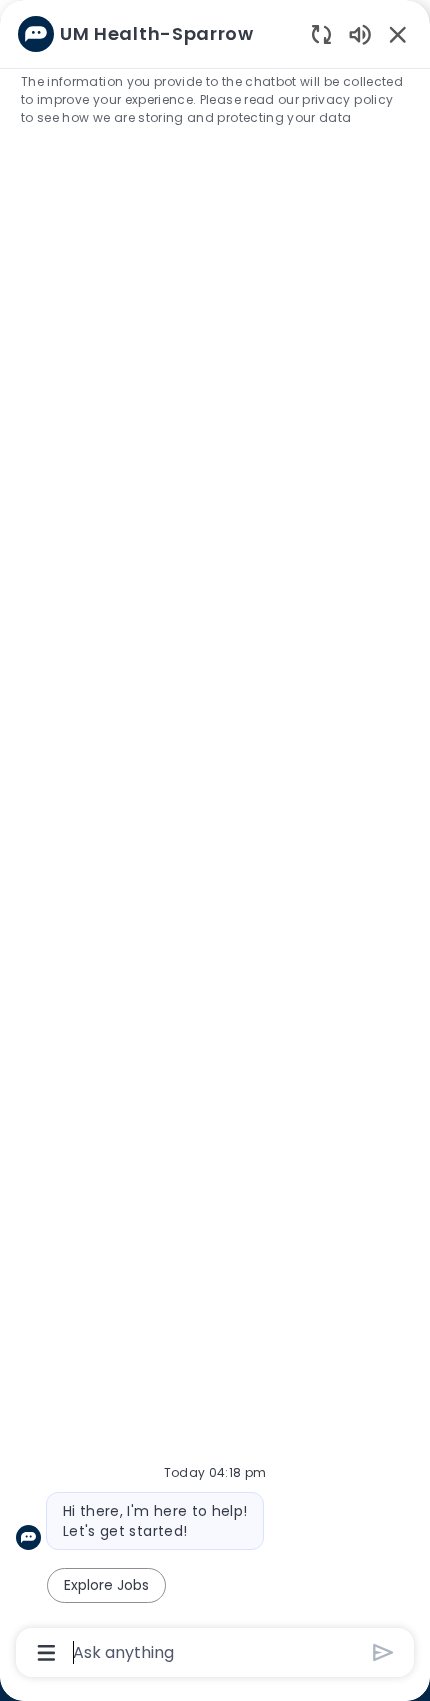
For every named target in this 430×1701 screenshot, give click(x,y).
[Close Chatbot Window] (398, 34)
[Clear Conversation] (321, 33)
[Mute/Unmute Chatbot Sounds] (360, 33)
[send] (383, 1652)
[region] (215, 841)
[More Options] (46, 1653)
